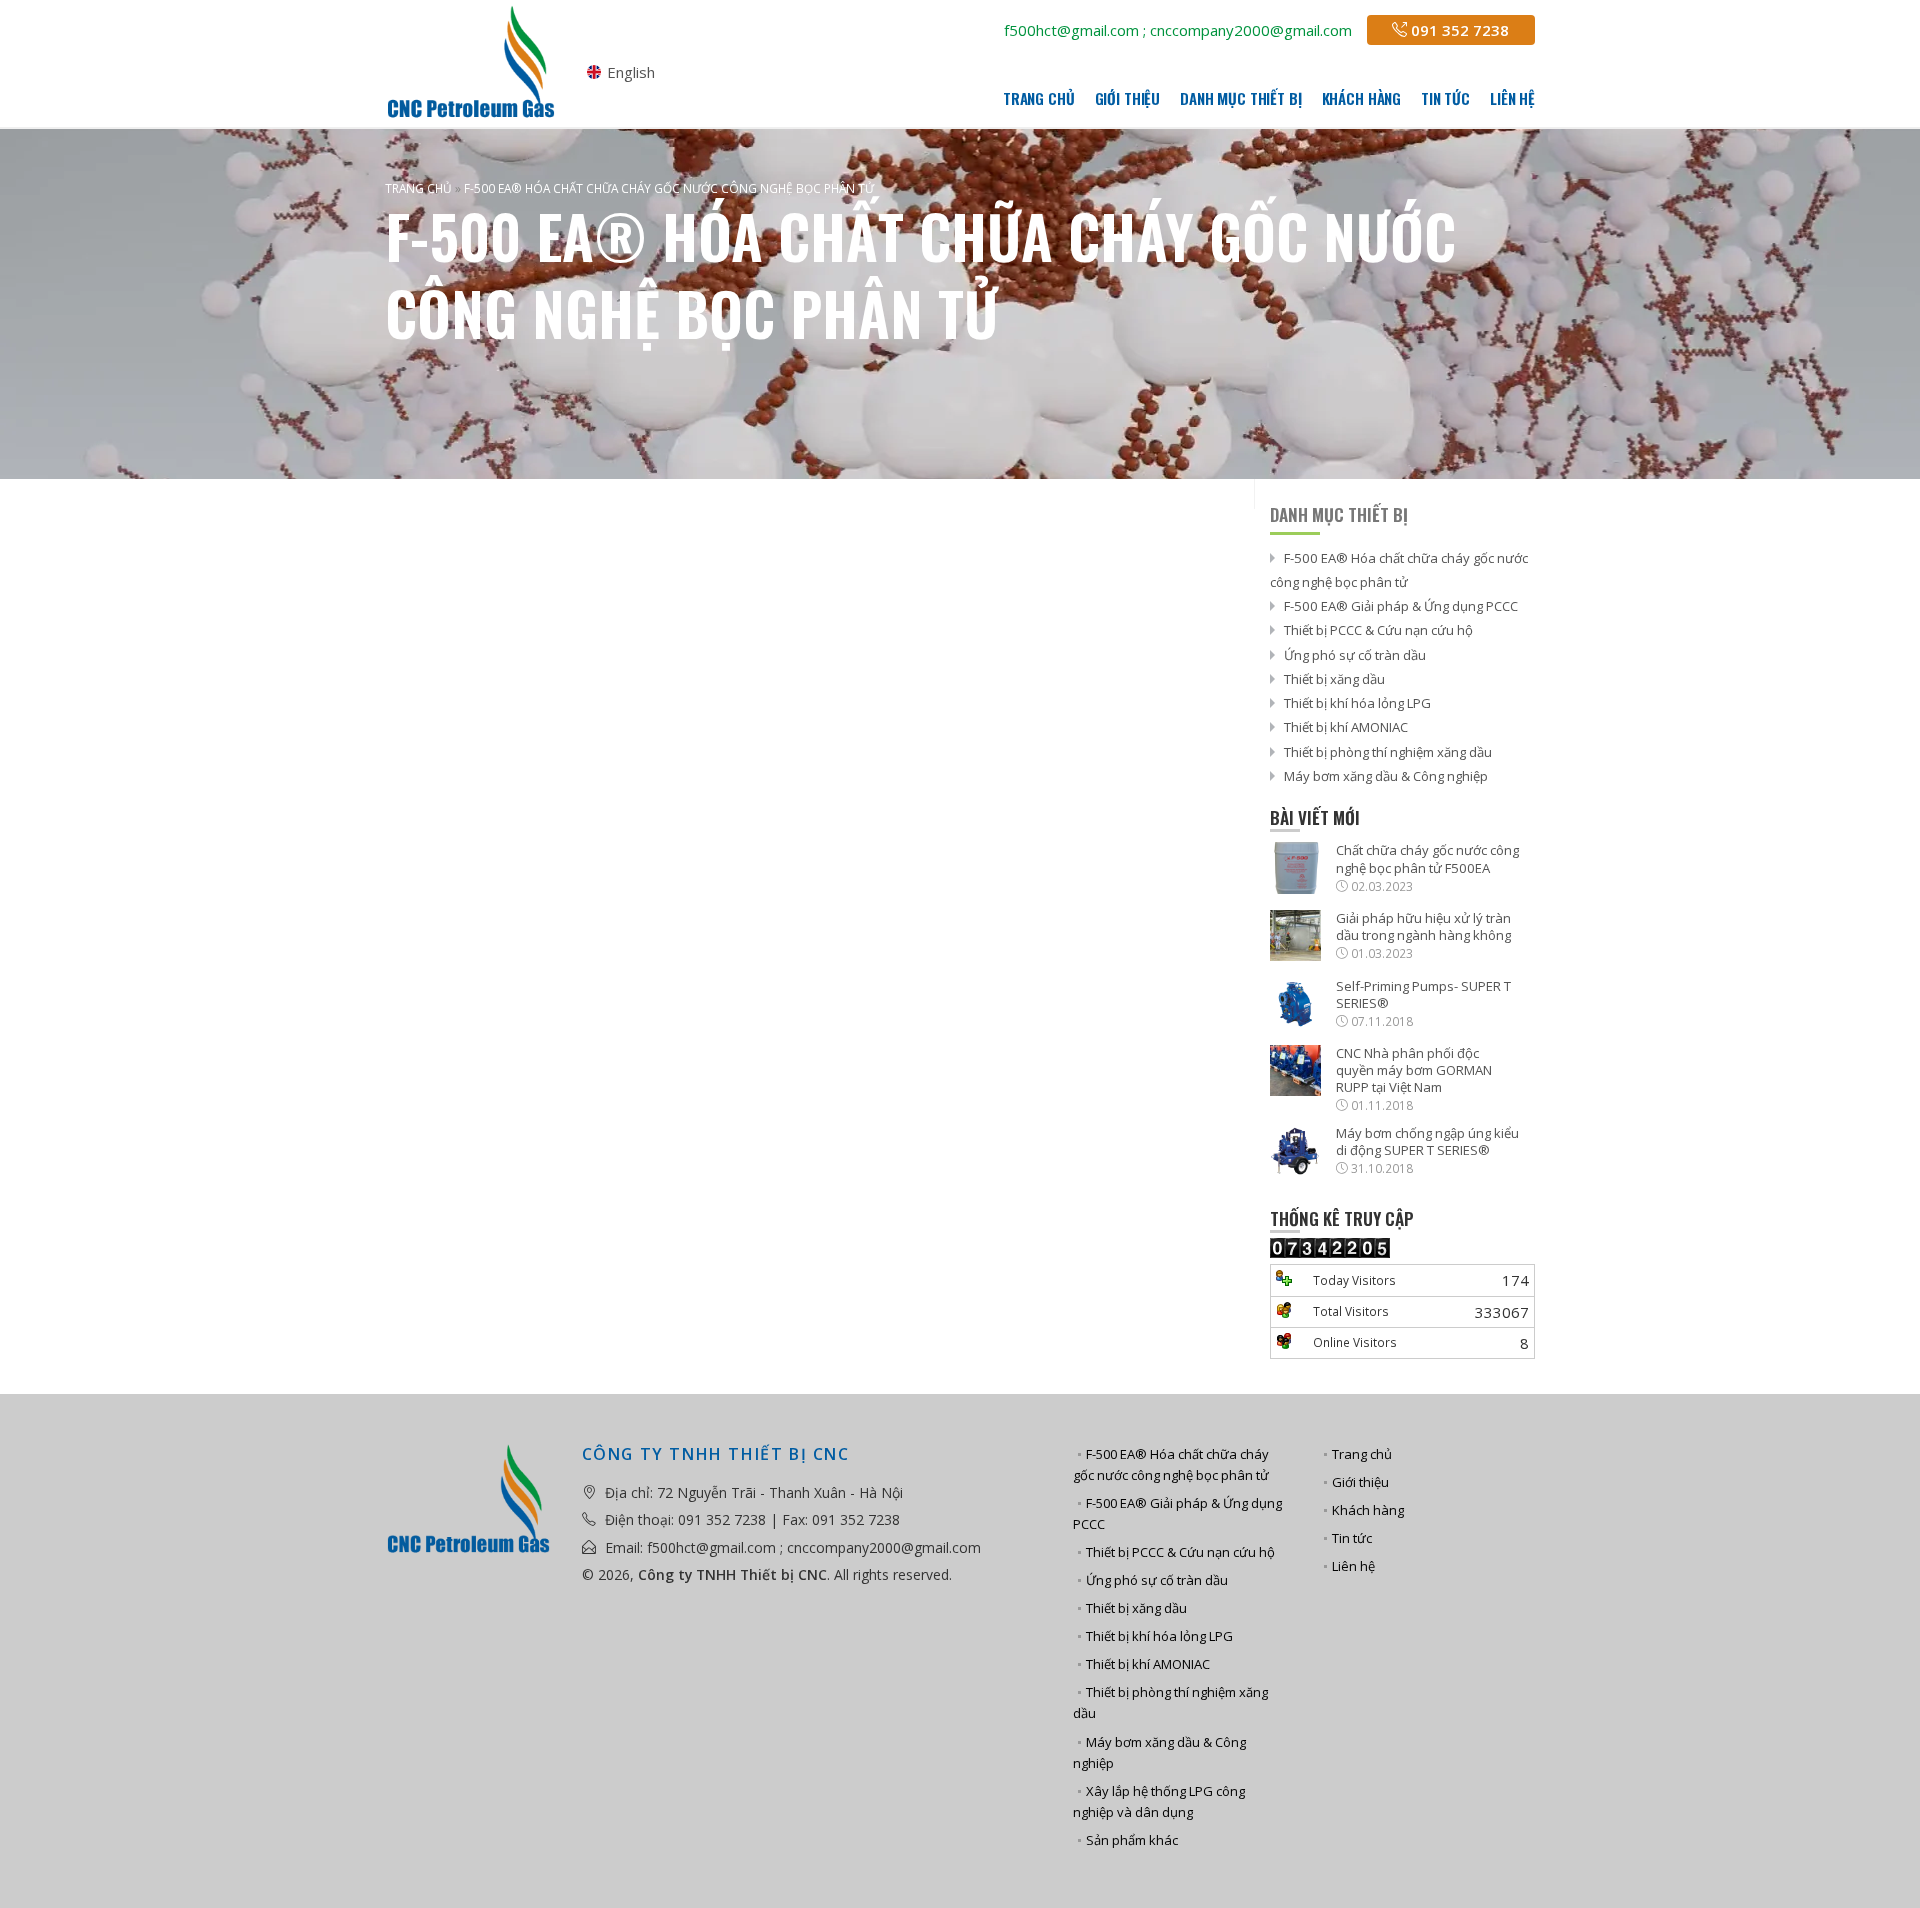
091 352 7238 (1458, 30)
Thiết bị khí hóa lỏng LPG (1357, 703)
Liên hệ (1512, 98)
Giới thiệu (1128, 98)
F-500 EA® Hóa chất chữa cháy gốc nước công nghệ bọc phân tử (1171, 1464)
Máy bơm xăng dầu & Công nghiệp (1386, 776)
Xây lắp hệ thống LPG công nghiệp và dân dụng (1159, 1801)
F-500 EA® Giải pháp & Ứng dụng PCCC (1401, 606)
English (631, 72)
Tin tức (1445, 98)
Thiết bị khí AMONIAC (1346, 727)
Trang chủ (1039, 98)
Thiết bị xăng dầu (1334, 679)
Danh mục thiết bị (1240, 98)
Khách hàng (1362, 98)
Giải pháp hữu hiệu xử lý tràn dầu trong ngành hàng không (1423, 927)
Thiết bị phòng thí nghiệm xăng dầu (1388, 752)
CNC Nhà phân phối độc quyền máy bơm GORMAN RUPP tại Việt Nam (1414, 1070)
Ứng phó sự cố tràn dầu (1355, 655)
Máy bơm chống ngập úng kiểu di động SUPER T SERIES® (1427, 1142)
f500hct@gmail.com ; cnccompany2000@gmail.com (1178, 30)
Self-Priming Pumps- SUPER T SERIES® (1423, 995)
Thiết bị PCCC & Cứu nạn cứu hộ (1378, 630)
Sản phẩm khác (1132, 1840)
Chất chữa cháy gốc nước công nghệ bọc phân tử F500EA (1427, 859)
